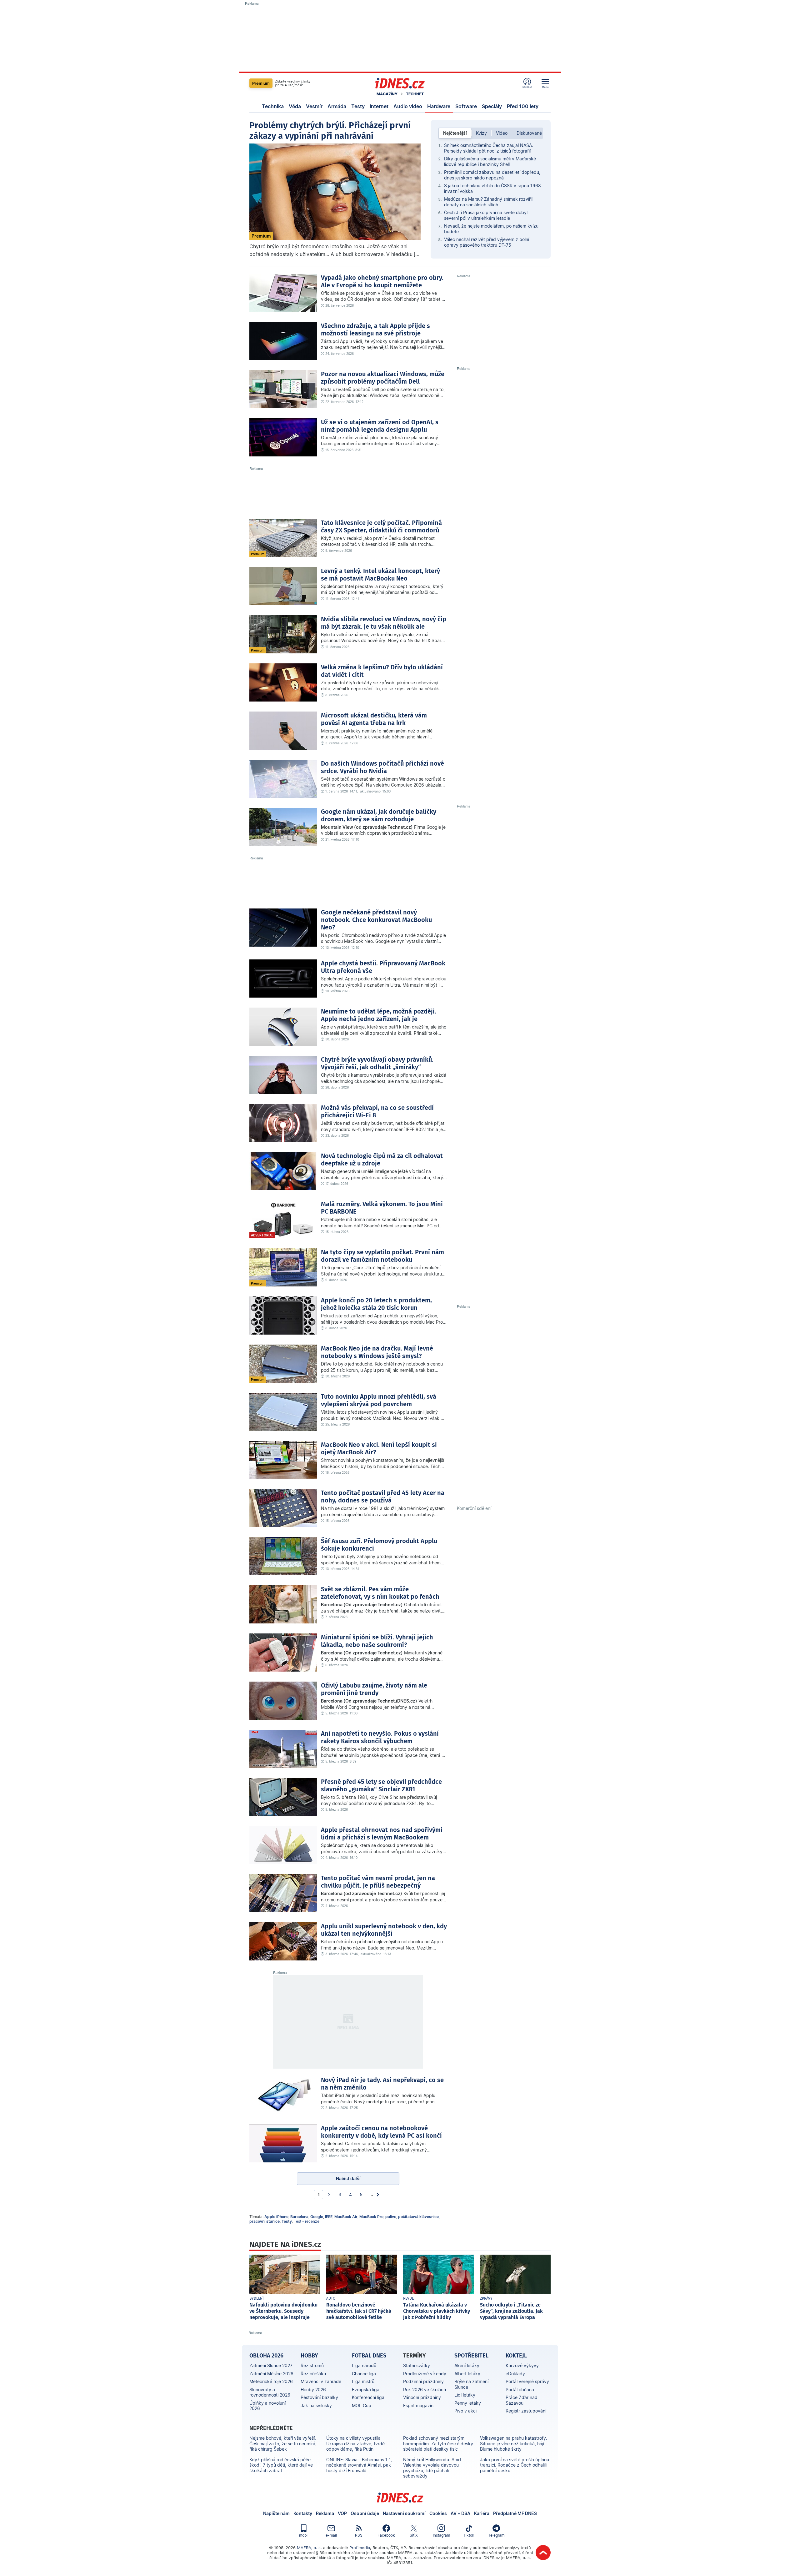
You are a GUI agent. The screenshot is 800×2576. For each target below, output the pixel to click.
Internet (379, 106)
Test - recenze (307, 2221)
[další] (378, 2195)
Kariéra (482, 2513)
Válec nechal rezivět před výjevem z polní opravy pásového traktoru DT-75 (487, 242)
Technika (273, 106)
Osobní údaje (365, 2513)
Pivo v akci (465, 2411)
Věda (295, 106)
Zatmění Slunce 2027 (271, 2365)
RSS (359, 2535)
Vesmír (314, 106)
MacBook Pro (371, 2217)
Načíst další (348, 2179)
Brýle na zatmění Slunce (471, 2384)
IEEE (329, 2217)
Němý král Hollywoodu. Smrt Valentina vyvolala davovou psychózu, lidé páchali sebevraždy (432, 2468)
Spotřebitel (471, 2356)
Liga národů (364, 2365)
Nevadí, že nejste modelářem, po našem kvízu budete (491, 229)
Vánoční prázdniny (422, 2397)
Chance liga (364, 2374)
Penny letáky (468, 2403)
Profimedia (360, 2548)
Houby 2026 (313, 2390)
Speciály (492, 106)
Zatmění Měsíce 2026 (271, 2374)
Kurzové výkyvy (522, 2365)
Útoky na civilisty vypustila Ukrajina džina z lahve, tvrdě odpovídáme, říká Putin (355, 2443)
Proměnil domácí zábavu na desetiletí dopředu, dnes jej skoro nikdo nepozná (492, 175)
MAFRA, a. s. (309, 2548)
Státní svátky (417, 2365)
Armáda (337, 106)
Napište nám (276, 2513)
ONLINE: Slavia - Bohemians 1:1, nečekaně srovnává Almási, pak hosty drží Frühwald (359, 2465)
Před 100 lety (523, 106)
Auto (331, 2298)
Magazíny (387, 94)
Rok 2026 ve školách (425, 2390)
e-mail (331, 2535)
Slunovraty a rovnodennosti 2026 (270, 2392)
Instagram (441, 2535)
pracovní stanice (265, 2221)
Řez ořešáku (313, 2374)
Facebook (386, 2535)
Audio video (408, 106)
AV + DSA (460, 2513)
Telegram (496, 2535)
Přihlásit (527, 87)
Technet (415, 94)
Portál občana (520, 2390)
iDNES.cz (400, 2498)
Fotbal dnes (369, 2356)
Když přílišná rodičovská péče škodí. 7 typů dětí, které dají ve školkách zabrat (281, 2465)
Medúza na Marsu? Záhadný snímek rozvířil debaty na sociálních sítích (488, 202)
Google (317, 2217)
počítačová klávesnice (418, 2217)
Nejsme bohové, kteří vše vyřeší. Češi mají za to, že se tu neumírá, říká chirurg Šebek (283, 2443)
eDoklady (515, 2374)
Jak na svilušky (316, 2405)
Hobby (309, 2356)
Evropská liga (366, 2390)
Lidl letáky (465, 2395)
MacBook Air (346, 2217)
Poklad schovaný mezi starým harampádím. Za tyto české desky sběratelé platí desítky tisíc (438, 2443)
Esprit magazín (418, 2405)
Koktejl (516, 2356)
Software (466, 106)
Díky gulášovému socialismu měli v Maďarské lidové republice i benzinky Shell (490, 161)
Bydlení (257, 2298)
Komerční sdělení (474, 1508)
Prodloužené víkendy (425, 2374)
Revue (408, 2298)
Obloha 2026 (266, 2356)
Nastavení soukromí (404, 2513)
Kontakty (303, 2513)
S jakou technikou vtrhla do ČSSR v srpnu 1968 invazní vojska (492, 188)
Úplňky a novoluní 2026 (267, 2406)
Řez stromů (312, 2365)
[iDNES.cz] (400, 83)
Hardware (439, 106)
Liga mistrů (363, 2381)
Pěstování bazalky (319, 2397)
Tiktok (469, 2535)
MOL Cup (362, 2405)
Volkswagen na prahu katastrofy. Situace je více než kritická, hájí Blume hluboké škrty (514, 2443)
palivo (391, 2217)
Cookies (438, 2513)
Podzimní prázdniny (423, 2381)
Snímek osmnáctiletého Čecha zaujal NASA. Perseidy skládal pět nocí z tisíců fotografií (489, 148)
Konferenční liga (368, 2397)
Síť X (414, 2535)
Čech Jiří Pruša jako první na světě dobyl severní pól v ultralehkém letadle (486, 215)
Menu (545, 87)
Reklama (325, 2513)
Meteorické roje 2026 (271, 2381)
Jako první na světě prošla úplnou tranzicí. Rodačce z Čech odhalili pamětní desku (515, 2465)
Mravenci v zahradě (321, 2381)
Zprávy (486, 2298)
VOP (342, 2513)
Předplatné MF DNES (515, 2513)
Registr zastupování (526, 2411)
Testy (358, 106)
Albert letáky (467, 2374)
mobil (304, 2535)
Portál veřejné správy (527, 2381)
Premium (261, 83)
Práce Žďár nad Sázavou (522, 2400)
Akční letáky (467, 2365)
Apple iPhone (276, 2217)
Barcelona (299, 2217)
